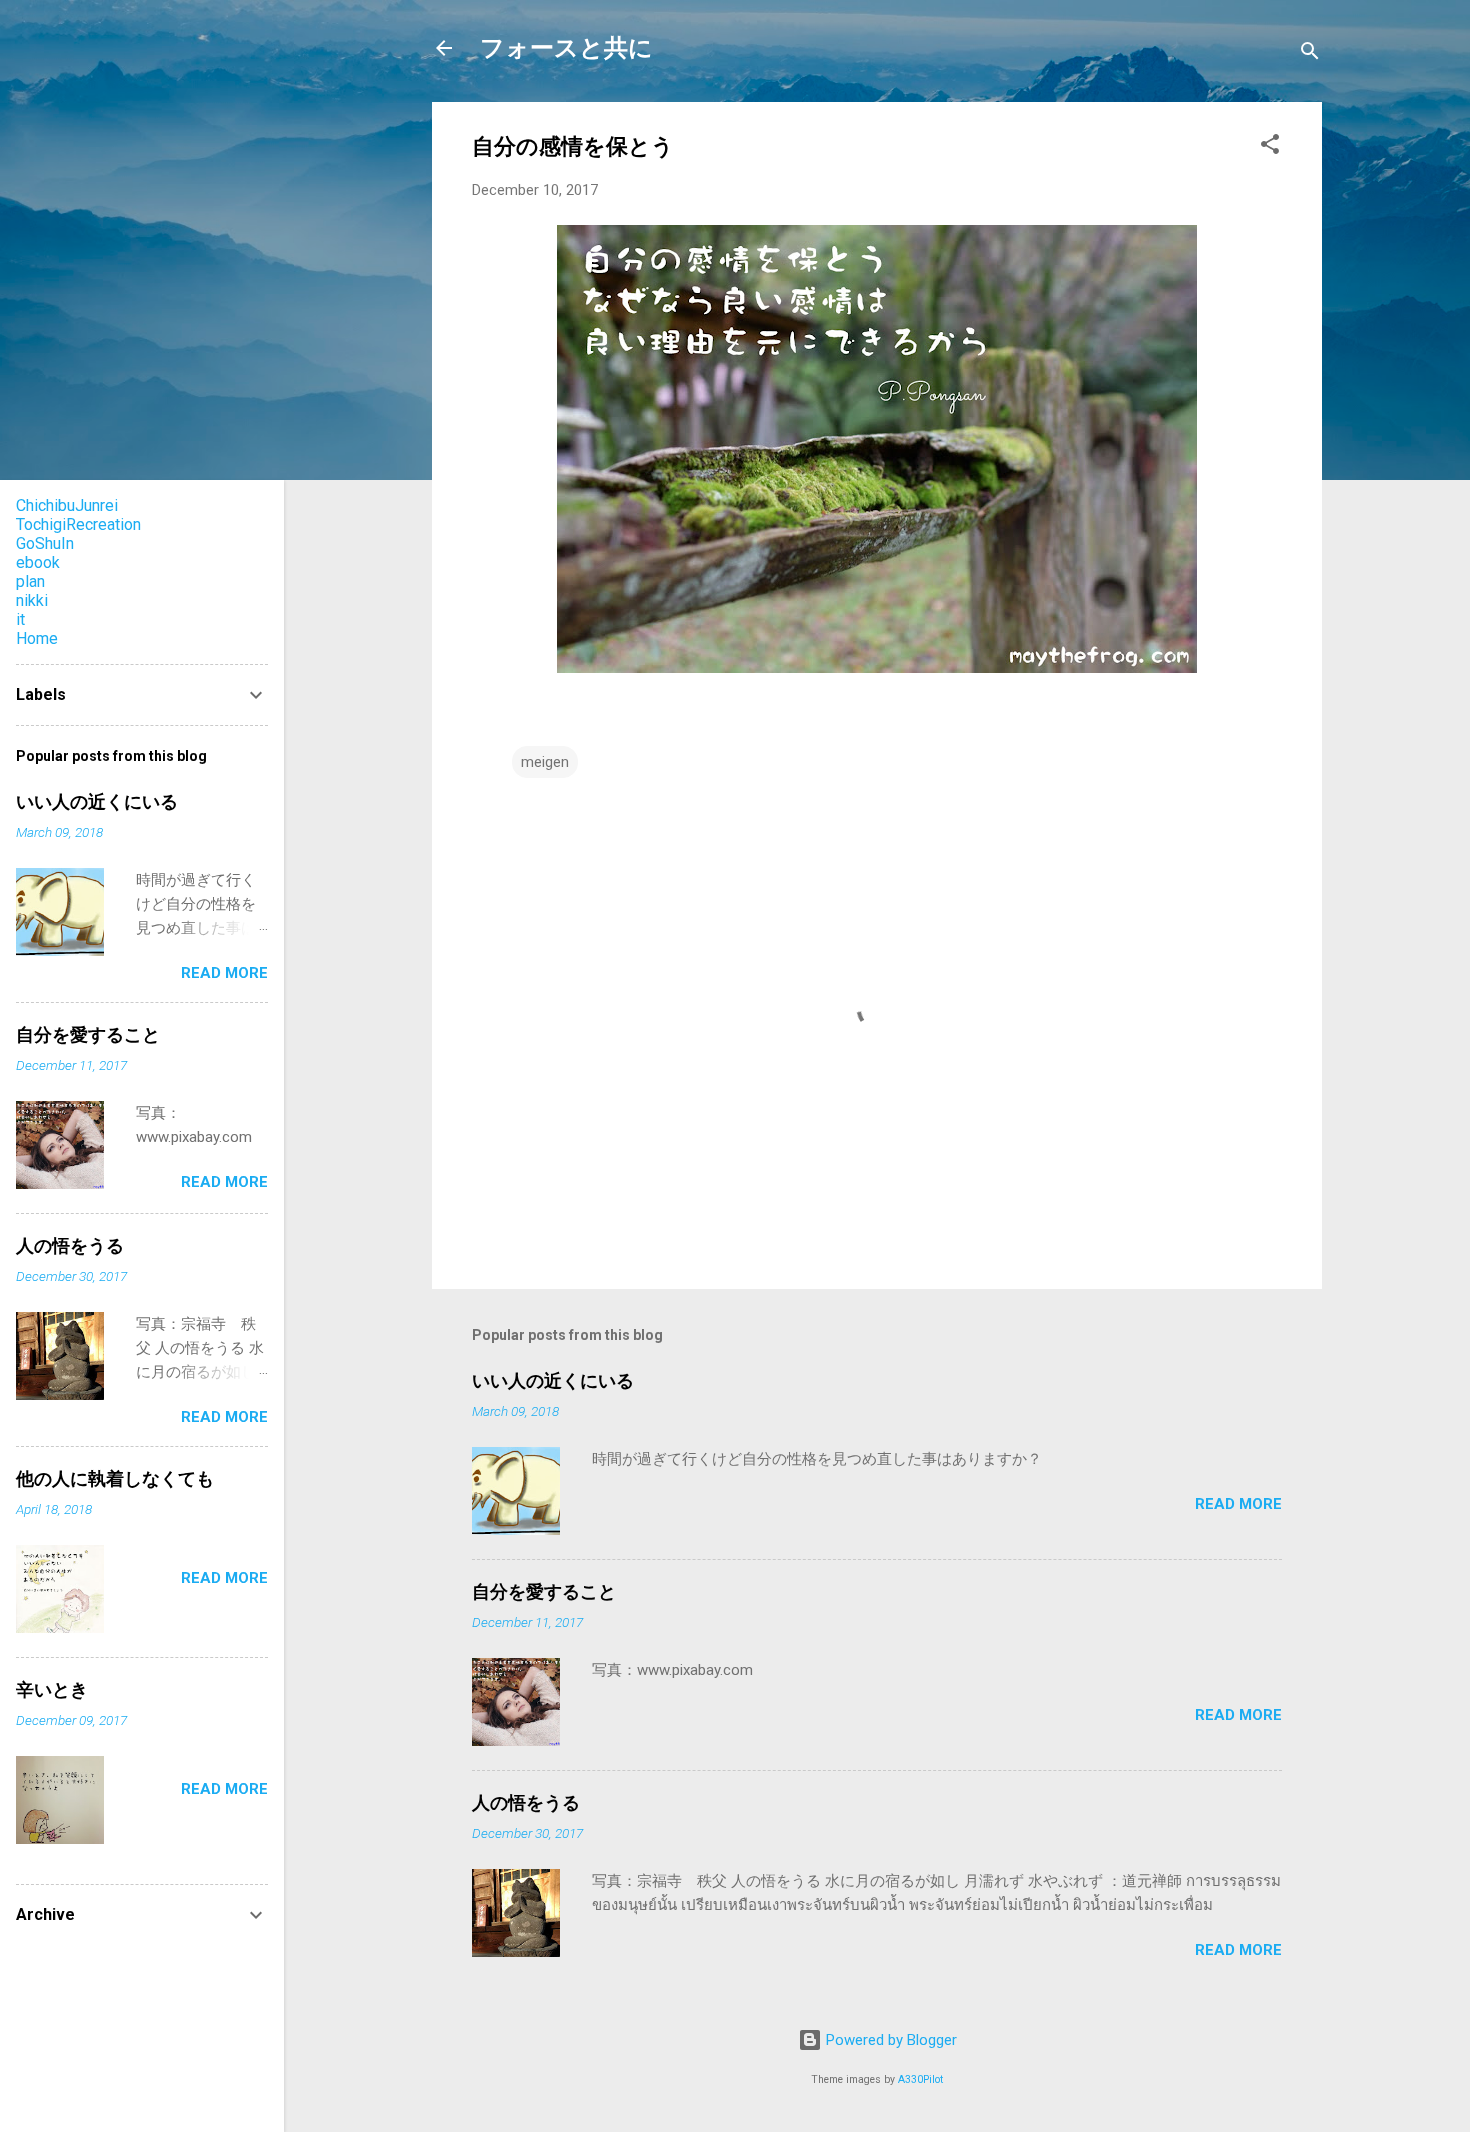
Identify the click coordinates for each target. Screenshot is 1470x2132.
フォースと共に (566, 48)
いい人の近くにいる (553, 1380)
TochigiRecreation (78, 524)
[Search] (1310, 54)
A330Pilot (920, 2079)
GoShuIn (45, 543)
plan (30, 581)
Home (37, 638)
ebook (38, 562)
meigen (545, 762)
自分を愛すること (544, 1591)
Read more (1238, 1504)
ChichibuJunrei (67, 505)
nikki (32, 600)
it (20, 619)
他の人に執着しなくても (115, 1478)
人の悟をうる (526, 1802)
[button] (1270, 147)
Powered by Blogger (889, 2040)
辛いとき (52, 1689)
